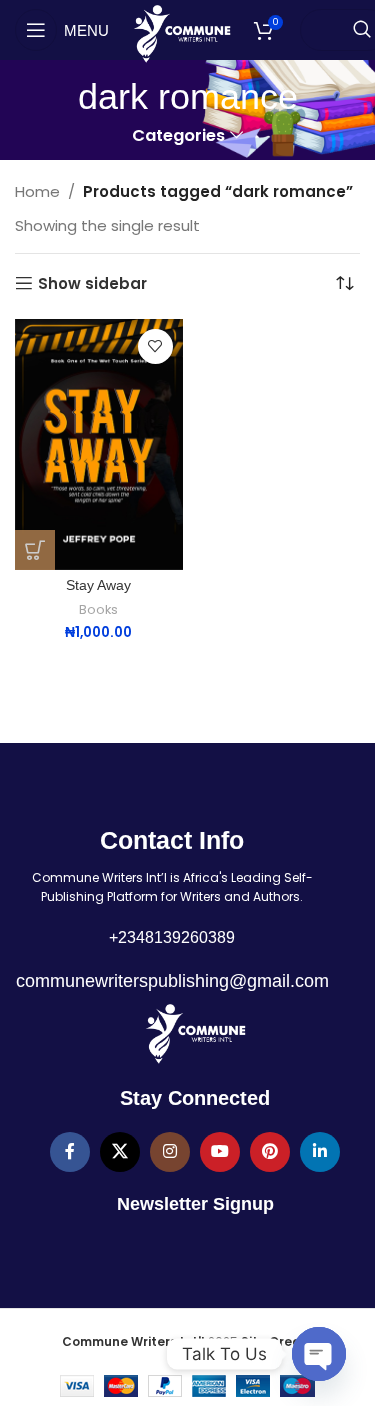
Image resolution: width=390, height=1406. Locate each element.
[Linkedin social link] (320, 1152)
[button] (35, 550)
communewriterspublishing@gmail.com (172, 981)
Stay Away (98, 585)
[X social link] (120, 1152)
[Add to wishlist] (155, 346)
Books (98, 609)
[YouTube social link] (220, 1152)
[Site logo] (181, 32)
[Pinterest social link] (270, 1152)
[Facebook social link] (70, 1152)
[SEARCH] (362, 30)
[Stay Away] (99, 444)
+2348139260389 (172, 937)
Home (37, 191)
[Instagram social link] (170, 1152)
